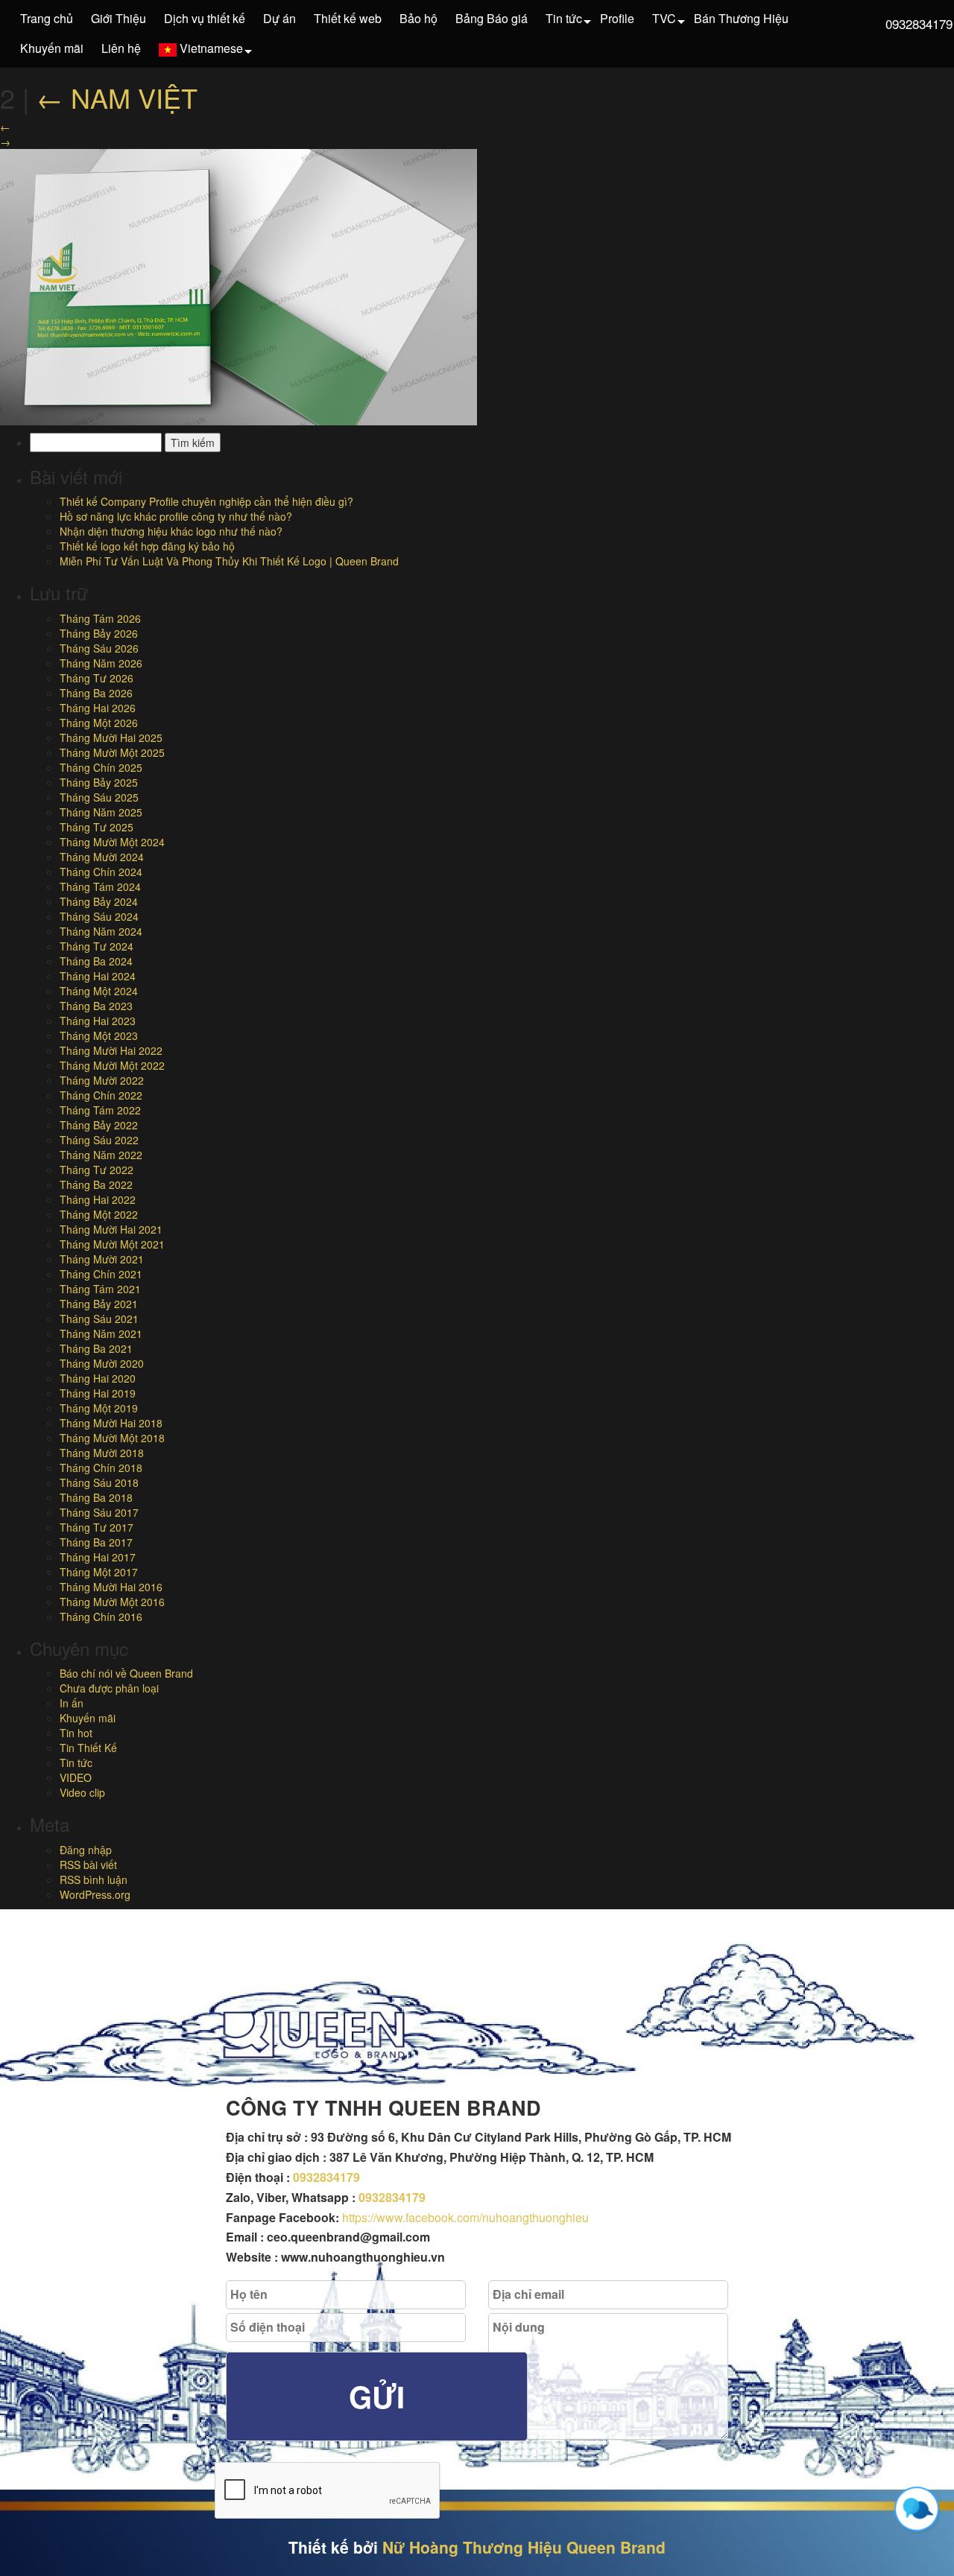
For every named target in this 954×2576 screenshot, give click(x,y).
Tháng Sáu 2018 (99, 1482)
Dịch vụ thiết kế (205, 18)
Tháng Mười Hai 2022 (111, 1050)
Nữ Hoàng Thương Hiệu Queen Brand (524, 2547)
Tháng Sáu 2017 (99, 1512)
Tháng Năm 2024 (101, 931)
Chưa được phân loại (109, 1688)
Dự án (279, 18)
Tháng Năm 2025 (101, 812)
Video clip (82, 1792)
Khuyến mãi (52, 48)
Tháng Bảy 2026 (99, 633)
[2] (238, 285)
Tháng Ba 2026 (96, 693)
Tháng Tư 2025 (97, 827)
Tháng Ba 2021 (96, 1348)
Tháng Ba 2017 (96, 1542)
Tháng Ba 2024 (96, 961)
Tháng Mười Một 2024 (112, 842)
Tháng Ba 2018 (96, 1497)
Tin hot (76, 1733)
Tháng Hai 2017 (98, 1557)
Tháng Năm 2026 (101, 663)
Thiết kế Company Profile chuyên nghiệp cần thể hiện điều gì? (206, 501)
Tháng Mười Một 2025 (112, 752)
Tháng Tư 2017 (97, 1527)
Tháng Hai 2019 (98, 1393)
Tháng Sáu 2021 (99, 1319)
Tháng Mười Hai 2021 (111, 1229)
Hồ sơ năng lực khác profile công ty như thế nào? (176, 516)
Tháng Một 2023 (99, 1035)
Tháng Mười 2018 (102, 1453)
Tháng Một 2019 (99, 1408)
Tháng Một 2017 (99, 1572)
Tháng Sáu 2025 (99, 797)
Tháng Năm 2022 (101, 1155)
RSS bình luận (94, 1879)
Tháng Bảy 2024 (99, 901)
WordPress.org (95, 1894)
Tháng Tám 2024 (100, 886)
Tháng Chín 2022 (101, 1095)
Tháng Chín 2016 (101, 1617)
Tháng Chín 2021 (101, 1274)
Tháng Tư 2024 (97, 946)
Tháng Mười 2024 (102, 857)
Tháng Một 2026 (99, 723)
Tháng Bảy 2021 (99, 1304)
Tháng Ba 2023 (96, 1006)
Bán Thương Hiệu (741, 18)
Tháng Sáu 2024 (99, 916)
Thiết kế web (348, 18)
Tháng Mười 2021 (102, 1259)
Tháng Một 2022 (99, 1214)
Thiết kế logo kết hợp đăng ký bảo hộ (147, 546)
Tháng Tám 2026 (100, 618)
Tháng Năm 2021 (101, 1333)
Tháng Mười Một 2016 (112, 1602)
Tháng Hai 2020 (98, 1378)
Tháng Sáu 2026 (99, 648)
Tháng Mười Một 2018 (112, 1438)
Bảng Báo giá (492, 18)
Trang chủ (47, 18)
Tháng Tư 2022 (97, 1170)
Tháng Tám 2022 (100, 1110)
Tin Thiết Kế (88, 1748)
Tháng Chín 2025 (101, 767)
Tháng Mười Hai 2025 (111, 737)
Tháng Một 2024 (99, 991)
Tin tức (564, 18)
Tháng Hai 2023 (98, 1021)
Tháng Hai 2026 (98, 708)
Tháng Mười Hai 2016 (111, 1587)
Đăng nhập (86, 1850)
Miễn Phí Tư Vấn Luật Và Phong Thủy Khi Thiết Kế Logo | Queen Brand (229, 561)
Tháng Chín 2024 (101, 872)
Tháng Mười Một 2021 (112, 1244)
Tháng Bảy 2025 (99, 782)
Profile (617, 18)
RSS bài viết (88, 1865)
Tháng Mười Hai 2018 (111, 1423)
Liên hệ (121, 48)
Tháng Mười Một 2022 (112, 1065)
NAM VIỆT (117, 97)
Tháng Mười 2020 (102, 1363)
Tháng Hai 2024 (98, 976)
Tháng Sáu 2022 (99, 1140)
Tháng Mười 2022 (102, 1080)
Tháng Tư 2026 (97, 678)
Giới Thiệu (119, 18)
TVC (664, 18)
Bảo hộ (418, 18)
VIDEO (76, 1777)
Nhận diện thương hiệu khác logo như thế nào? (171, 531)
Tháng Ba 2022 (96, 1184)
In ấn (72, 1703)
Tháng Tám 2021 (100, 1289)
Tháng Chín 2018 (101, 1468)
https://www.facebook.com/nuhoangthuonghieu (465, 2217)
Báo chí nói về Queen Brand (126, 1673)
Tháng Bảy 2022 (99, 1125)
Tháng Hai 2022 (98, 1199)
